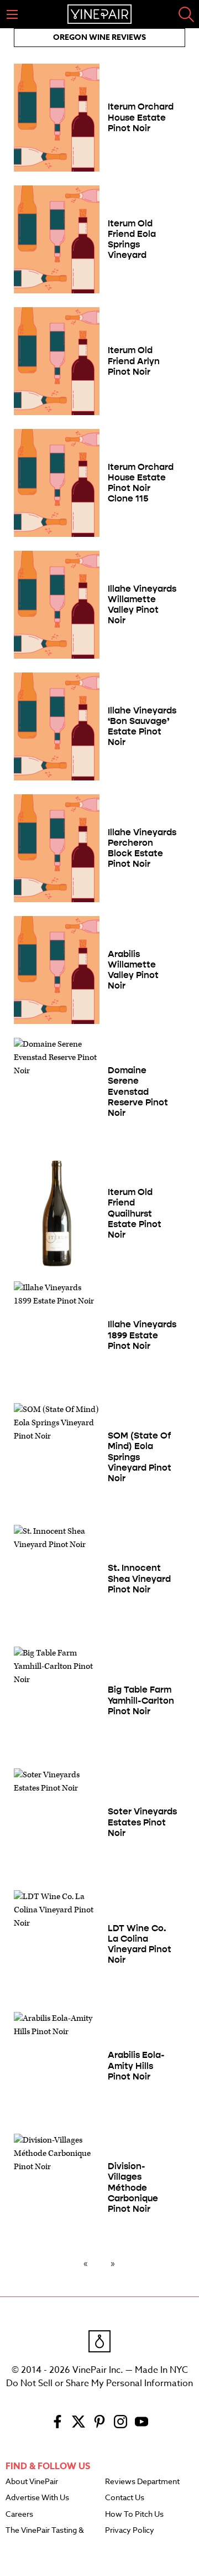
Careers (19, 2515)
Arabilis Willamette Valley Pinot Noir (133, 970)
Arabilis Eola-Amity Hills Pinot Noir (136, 2065)
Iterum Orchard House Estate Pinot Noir (141, 117)
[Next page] (111, 2263)
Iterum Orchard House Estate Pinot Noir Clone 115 (141, 483)
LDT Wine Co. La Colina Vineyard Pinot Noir (140, 1944)
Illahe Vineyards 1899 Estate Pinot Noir (142, 1335)
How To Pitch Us (134, 2515)
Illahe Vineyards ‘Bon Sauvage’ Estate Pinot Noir (142, 726)
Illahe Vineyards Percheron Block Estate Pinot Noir (142, 848)
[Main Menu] (12, 14)
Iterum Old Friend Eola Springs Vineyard (132, 239)
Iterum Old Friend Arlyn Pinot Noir (134, 361)
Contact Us (125, 2498)
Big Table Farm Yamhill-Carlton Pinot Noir (141, 1700)
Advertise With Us (37, 2498)
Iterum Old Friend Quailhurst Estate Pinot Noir (135, 1213)
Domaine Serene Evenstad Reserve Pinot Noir (138, 1092)
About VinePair (32, 2482)
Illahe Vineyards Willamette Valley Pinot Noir (142, 605)
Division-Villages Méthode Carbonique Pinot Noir (133, 2187)
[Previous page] (88, 2263)
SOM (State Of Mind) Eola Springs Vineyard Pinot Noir (140, 1457)
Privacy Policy (130, 2531)
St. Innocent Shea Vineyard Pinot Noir (139, 1578)
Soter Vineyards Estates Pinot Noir (142, 1822)
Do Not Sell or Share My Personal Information (99, 2383)
